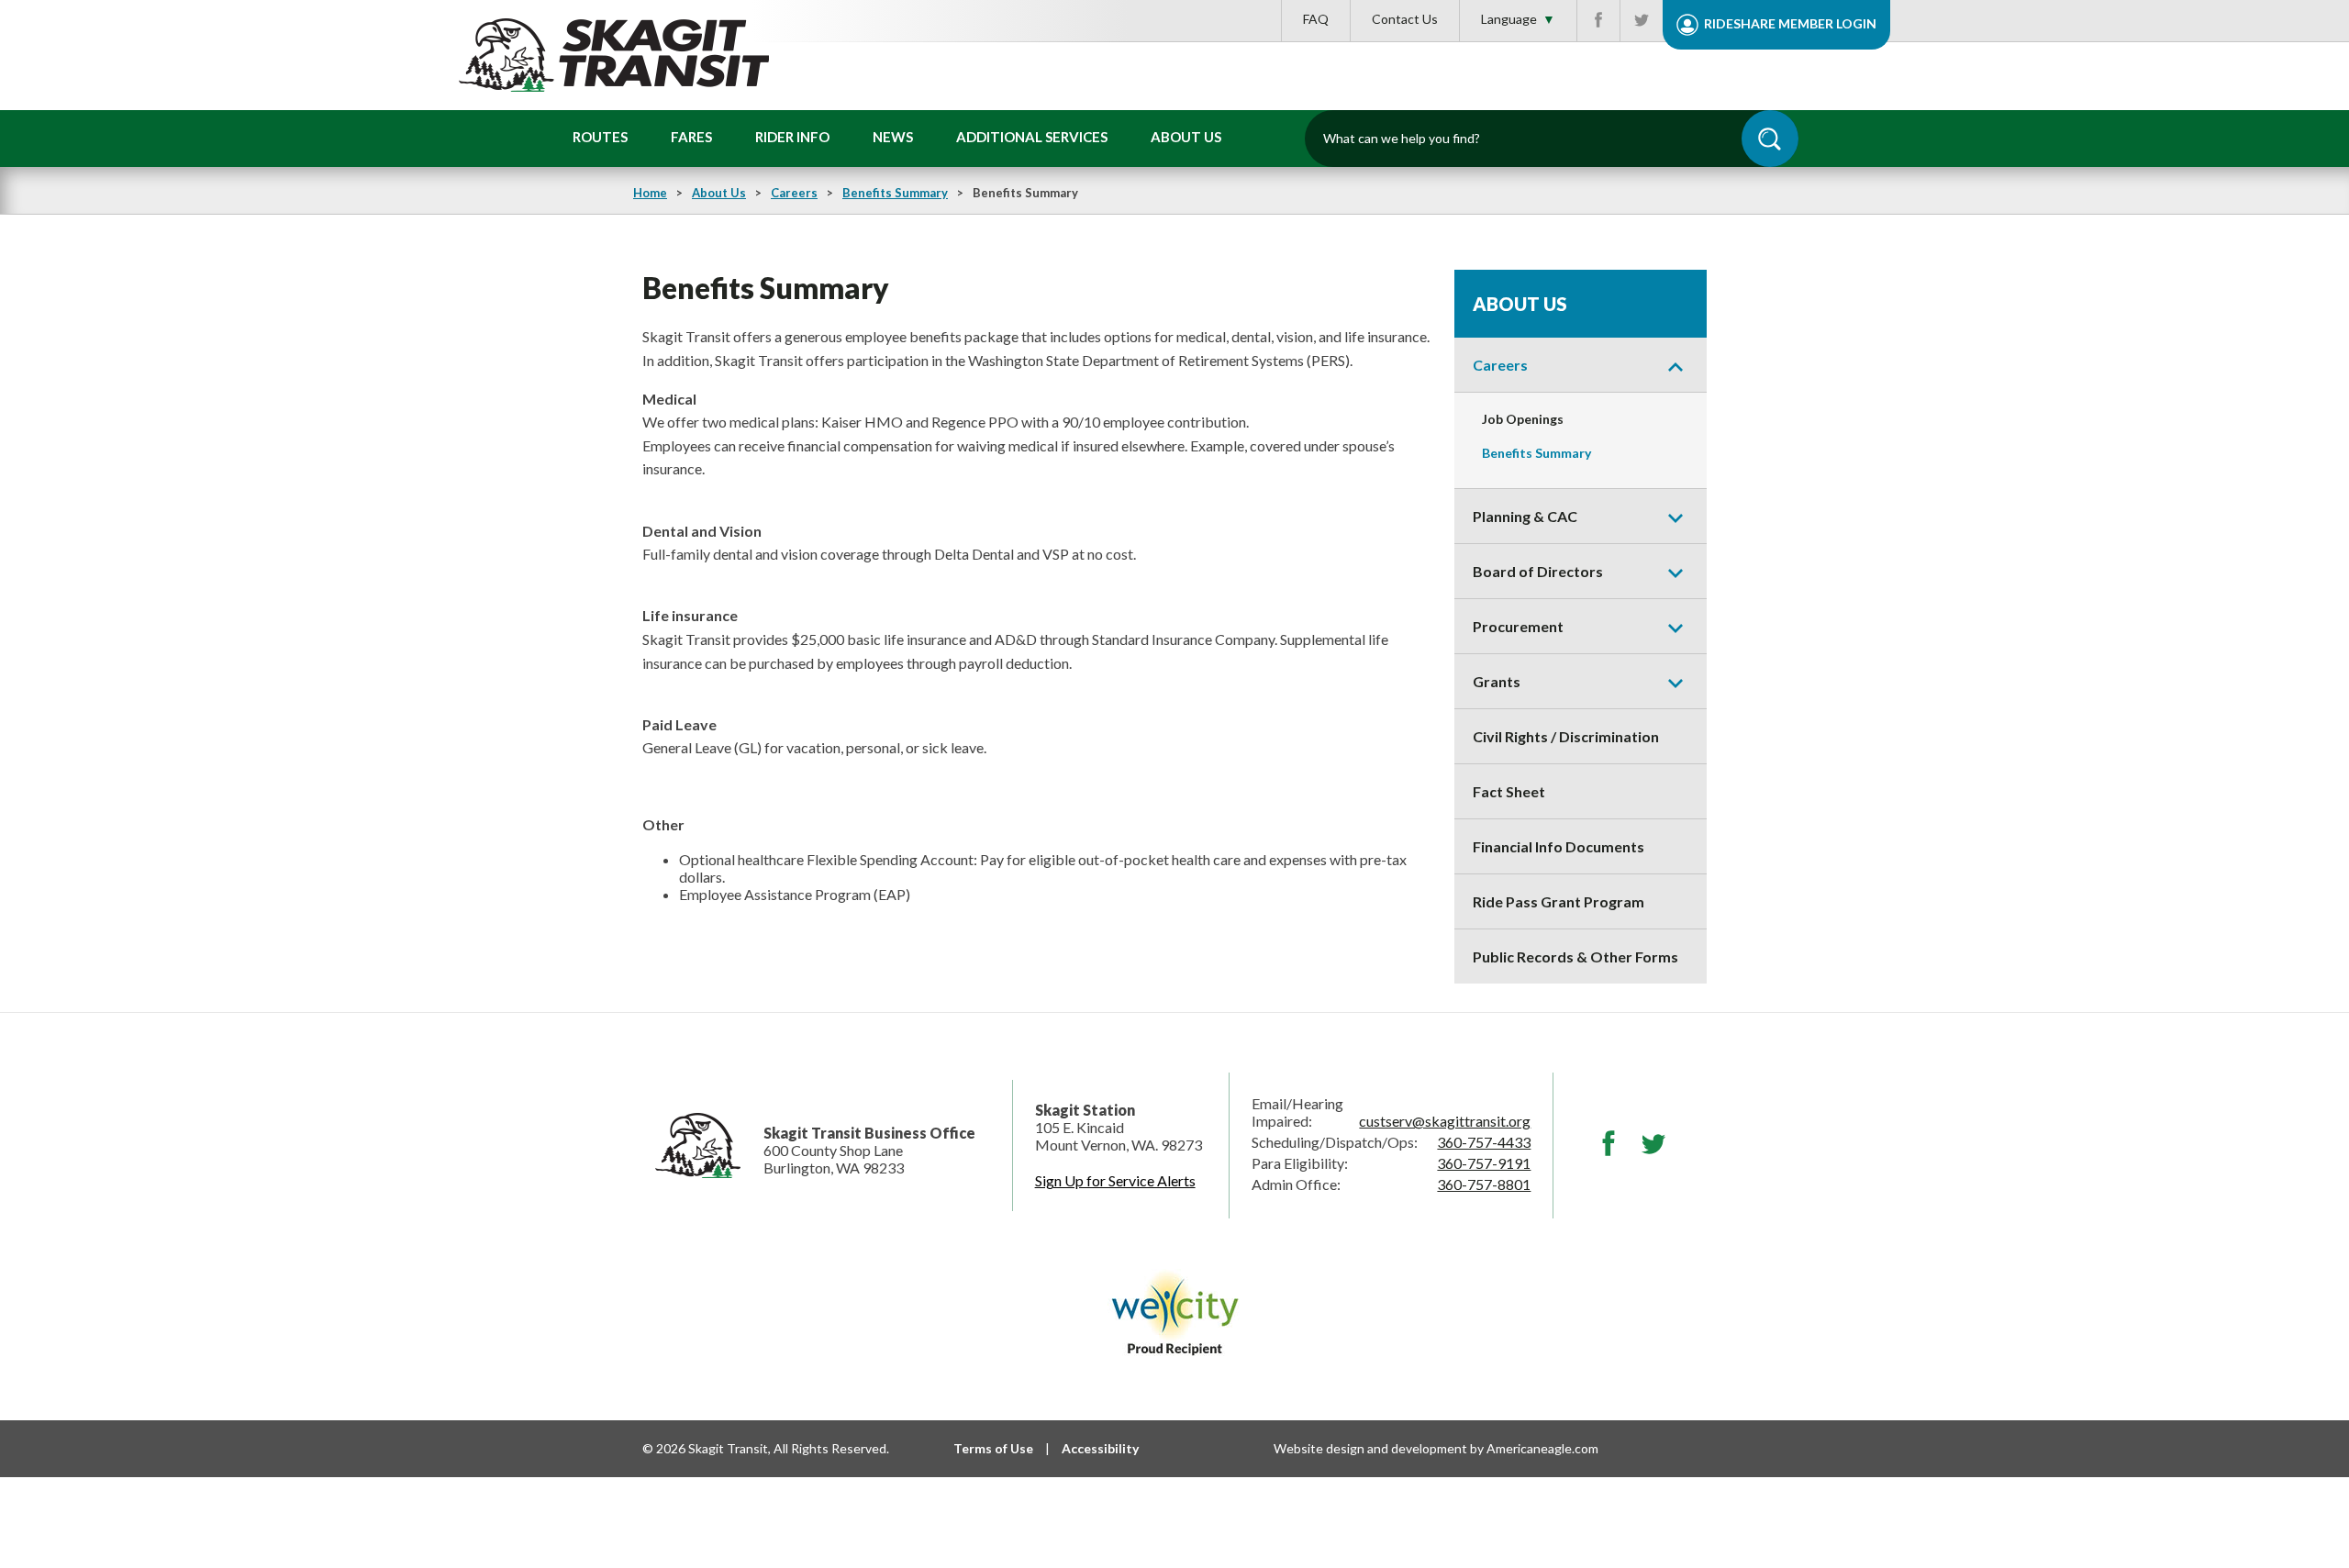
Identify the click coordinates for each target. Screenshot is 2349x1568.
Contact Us (1405, 19)
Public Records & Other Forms (1575, 956)
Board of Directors (1538, 571)
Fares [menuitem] (691, 137)
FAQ (1316, 19)
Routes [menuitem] (600, 137)
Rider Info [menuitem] (792, 137)
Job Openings (1523, 419)
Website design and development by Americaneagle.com (1436, 1448)
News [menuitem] (893, 137)
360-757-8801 (1484, 1184)
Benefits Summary (895, 193)
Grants (1497, 681)
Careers (794, 193)
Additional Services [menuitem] (1032, 137)
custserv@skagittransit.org (1445, 1121)
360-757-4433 (1484, 1142)
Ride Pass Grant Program (1559, 901)
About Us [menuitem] (1186, 137)
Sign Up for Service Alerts (1115, 1180)
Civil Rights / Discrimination (1566, 736)
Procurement (1518, 626)
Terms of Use (993, 1448)
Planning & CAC (1525, 516)
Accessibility (1100, 1448)
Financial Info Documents (1559, 846)
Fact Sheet (1509, 791)
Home (650, 193)
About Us (719, 193)
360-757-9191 (1484, 1163)
